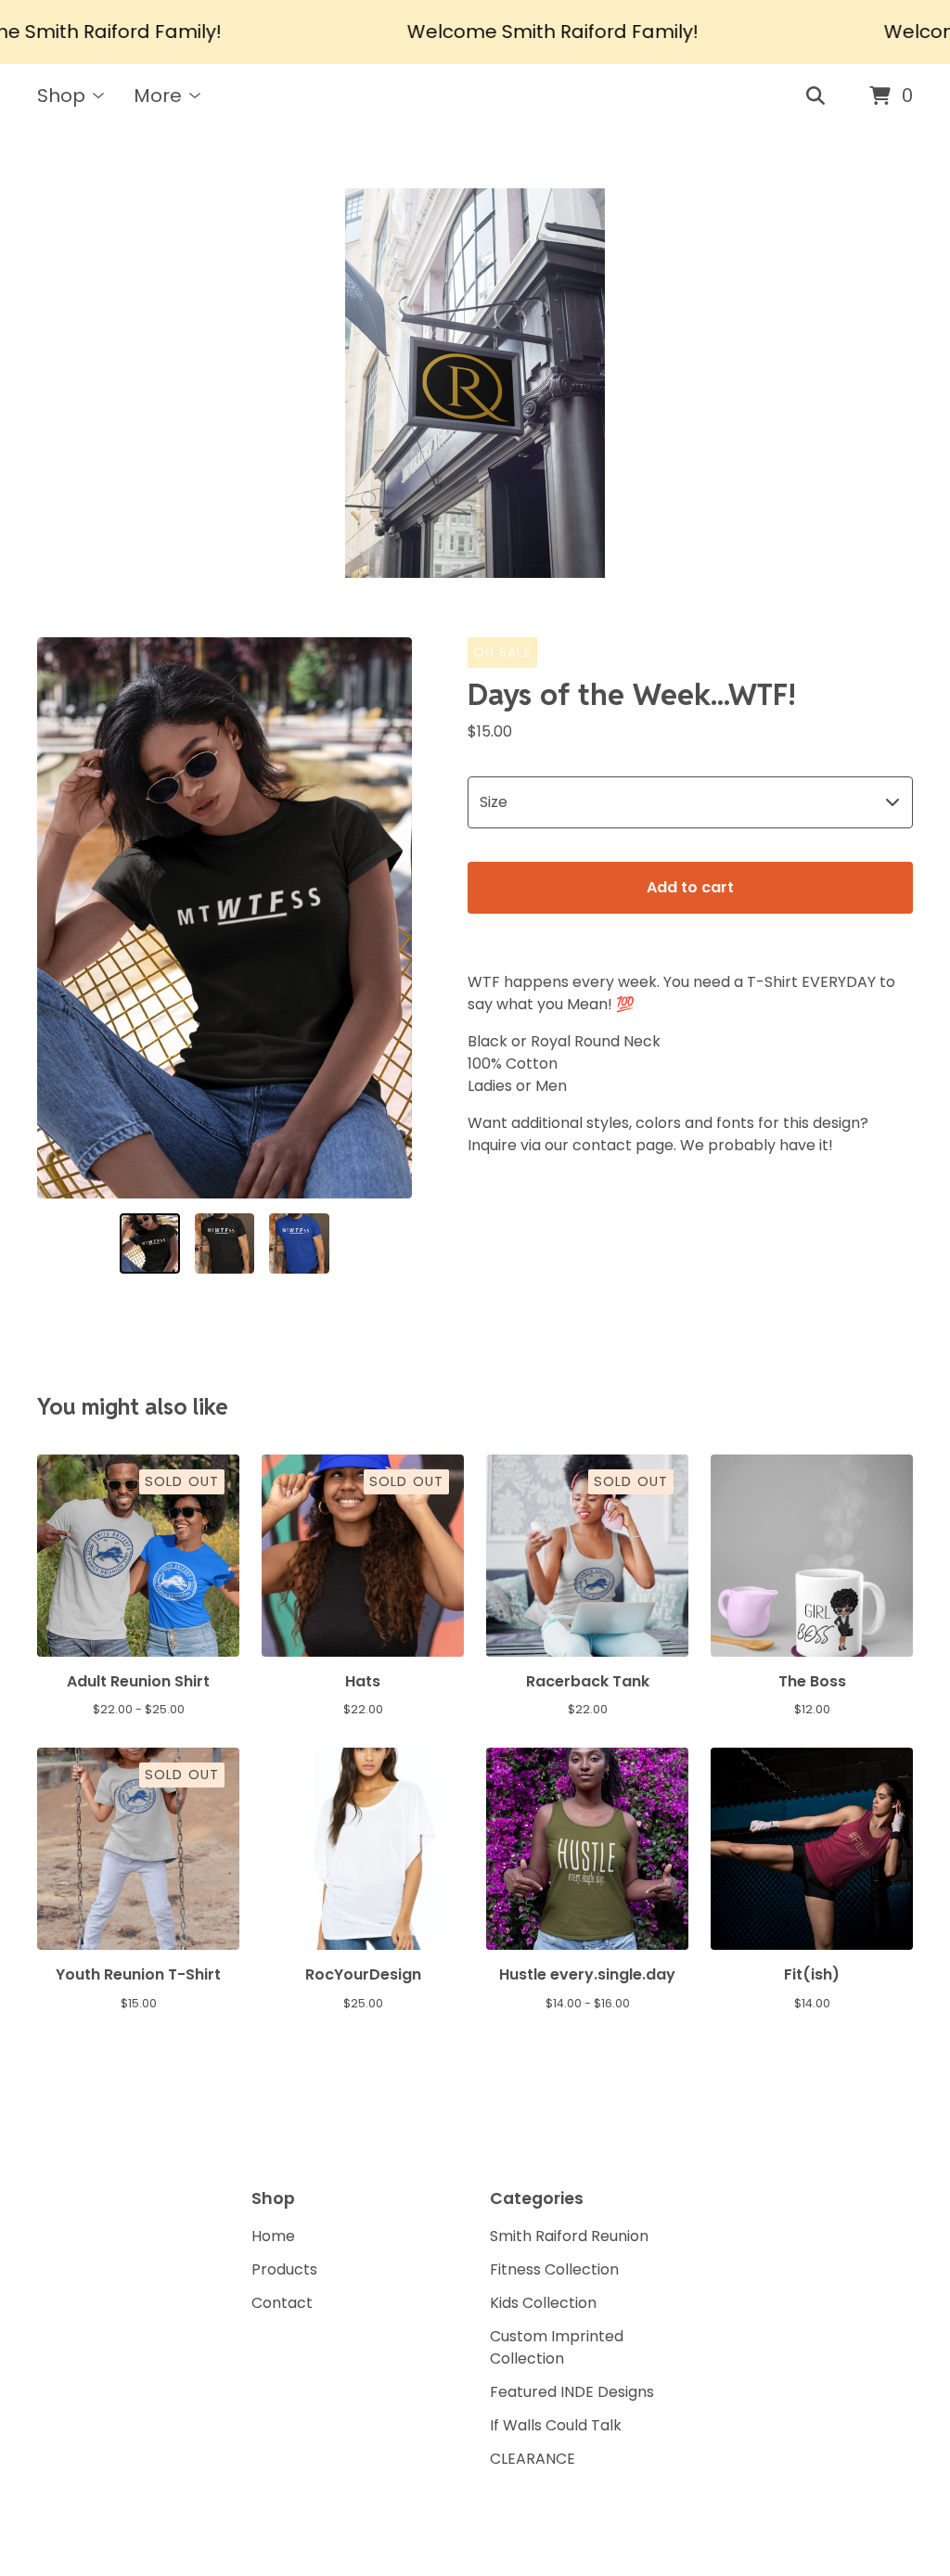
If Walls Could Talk (556, 2425)
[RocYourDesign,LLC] (475, 383)
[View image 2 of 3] (225, 1243)
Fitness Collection (554, 2269)
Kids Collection (543, 2303)
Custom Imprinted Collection (557, 2347)
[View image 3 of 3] (299, 1243)
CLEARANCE (533, 2459)
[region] (475, 32)
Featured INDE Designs (572, 2392)
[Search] (815, 96)
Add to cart (690, 887)
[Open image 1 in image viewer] (225, 918)
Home (273, 2236)
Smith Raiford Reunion (569, 2236)
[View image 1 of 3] (150, 1243)
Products (284, 2269)
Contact (282, 2303)
